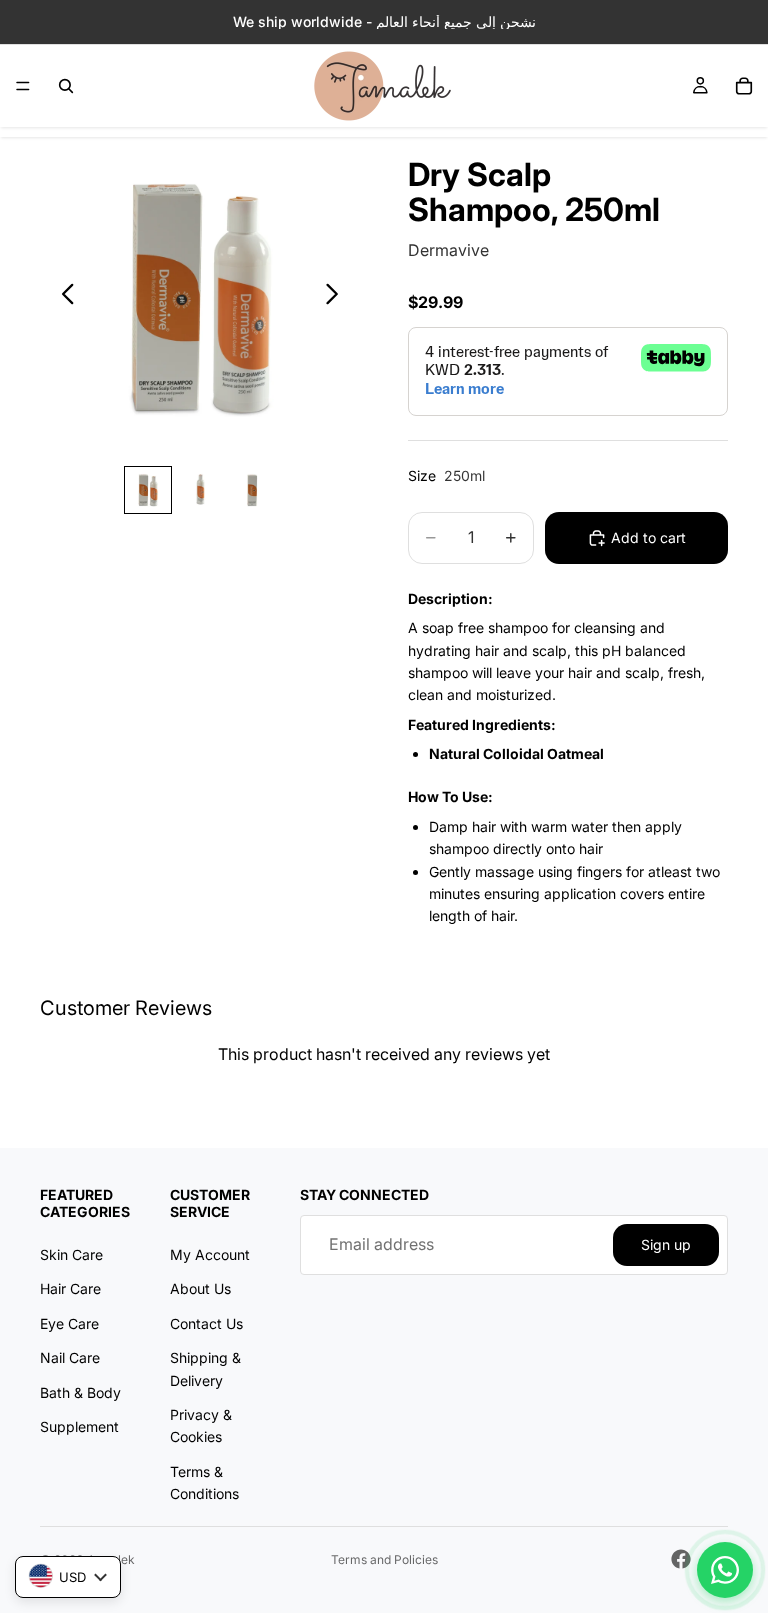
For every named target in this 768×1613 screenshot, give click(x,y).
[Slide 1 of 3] (148, 490)
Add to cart (648, 537)
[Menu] (23, 86)
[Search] (66, 86)
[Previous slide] (62, 297)
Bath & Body (80, 1391)
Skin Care (71, 1254)
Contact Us (206, 1323)
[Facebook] (681, 1559)
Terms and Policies (384, 1559)
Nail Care (70, 1357)
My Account (210, 1254)
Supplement (79, 1426)
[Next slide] (337, 297)
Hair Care (70, 1288)
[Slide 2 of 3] (200, 490)
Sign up (666, 1244)
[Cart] (744, 86)
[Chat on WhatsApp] (725, 1570)
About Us (200, 1288)
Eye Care (69, 1323)
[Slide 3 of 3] (252, 490)
